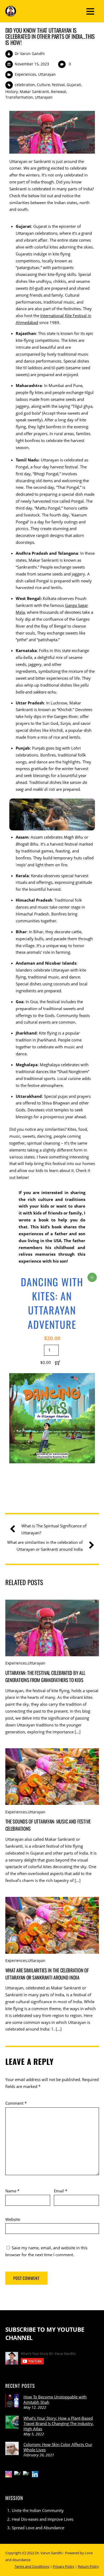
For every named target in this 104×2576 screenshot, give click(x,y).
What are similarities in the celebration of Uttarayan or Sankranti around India (45, 1546)
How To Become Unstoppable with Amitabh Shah (55, 2399)
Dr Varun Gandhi (30, 54)
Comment (16, 2103)
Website (13, 2219)
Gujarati (74, 85)
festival (58, 85)
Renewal (59, 92)
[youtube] (17, 2474)
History (12, 92)
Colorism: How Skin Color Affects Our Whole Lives (58, 2447)
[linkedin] (35, 2474)
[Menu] (90, 11)
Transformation (19, 97)
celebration (25, 85)
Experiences (25, 74)
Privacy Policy (64, 2566)
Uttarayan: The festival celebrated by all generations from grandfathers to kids (45, 1676)
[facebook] (26, 2474)
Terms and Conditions (32, 2566)
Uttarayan (47, 74)
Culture (43, 85)
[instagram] (9, 2474)
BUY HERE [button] (92, 1277)
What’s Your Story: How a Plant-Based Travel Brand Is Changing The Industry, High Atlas (59, 2423)
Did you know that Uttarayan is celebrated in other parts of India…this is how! (50, 36)
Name (12, 2191)
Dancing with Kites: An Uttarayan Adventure (52, 1303)
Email (61, 2191)
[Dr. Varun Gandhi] (11, 13)
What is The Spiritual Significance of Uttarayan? (54, 1529)
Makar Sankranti (34, 92)
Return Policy (88, 2566)
